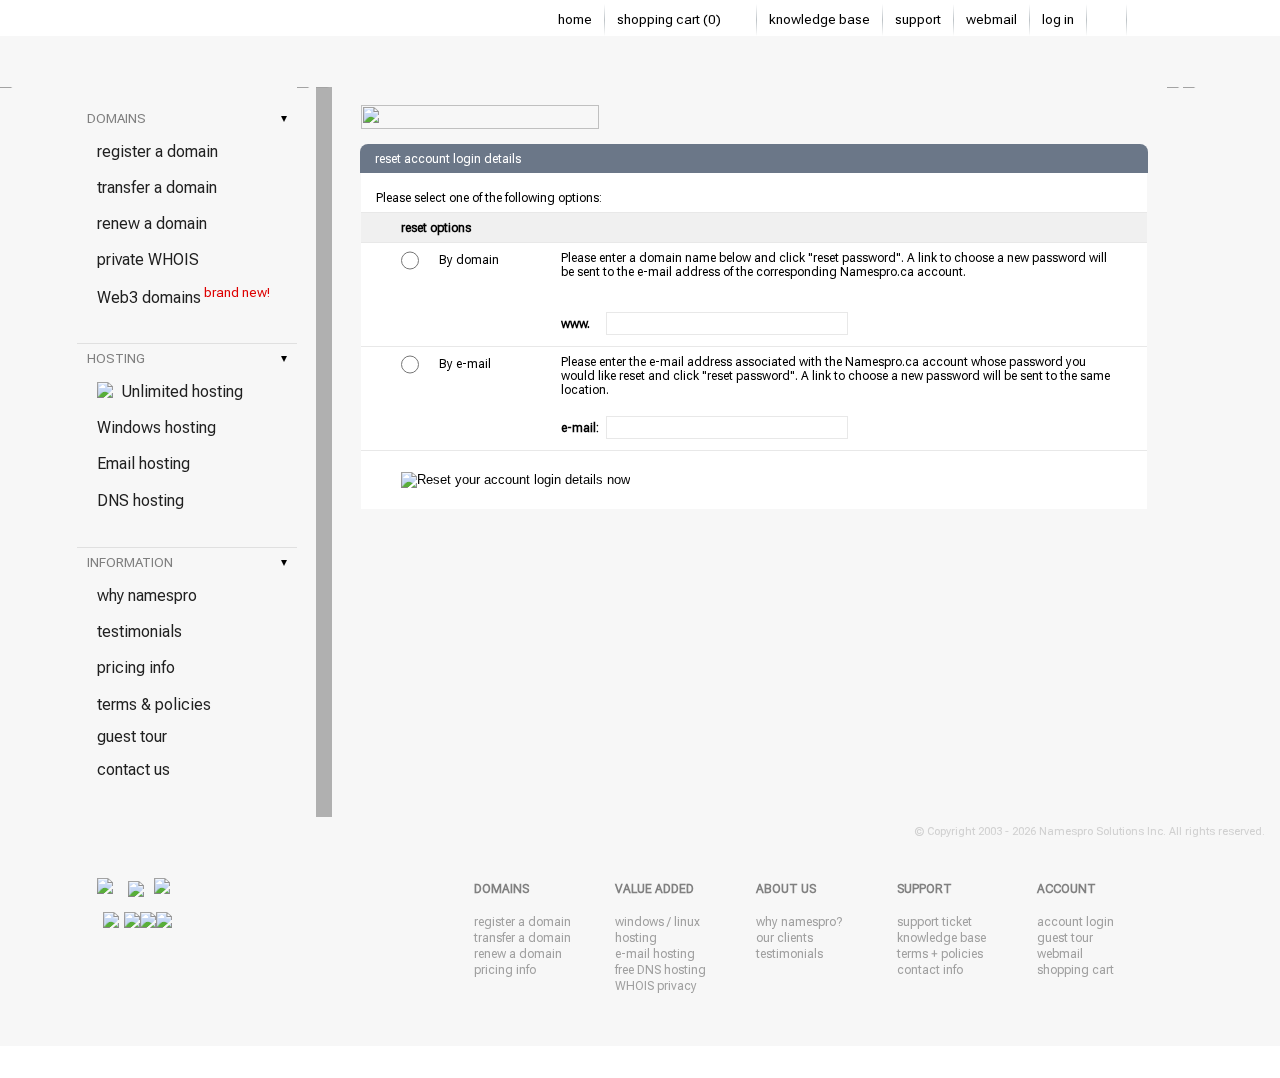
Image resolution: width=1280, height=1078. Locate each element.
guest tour (132, 736)
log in (1058, 19)
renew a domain (152, 223)
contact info (930, 970)
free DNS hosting (660, 970)
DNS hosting (140, 500)
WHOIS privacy (656, 986)
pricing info (136, 667)
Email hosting (143, 463)
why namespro (147, 595)
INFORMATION (187, 562)
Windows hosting (156, 427)
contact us (133, 769)
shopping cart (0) (670, 19)
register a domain (157, 151)
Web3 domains (183, 296)
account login (1075, 922)
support (918, 19)
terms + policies (940, 954)
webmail (991, 19)
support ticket (934, 922)
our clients (784, 938)
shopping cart (1075, 970)
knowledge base (819, 19)
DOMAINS (187, 118)
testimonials (139, 631)
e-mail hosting (655, 954)
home (575, 19)
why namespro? (799, 922)
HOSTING (187, 358)
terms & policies (154, 704)
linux (687, 922)
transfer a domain (157, 187)
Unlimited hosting (178, 391)
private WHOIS (148, 259)
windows (639, 922)
